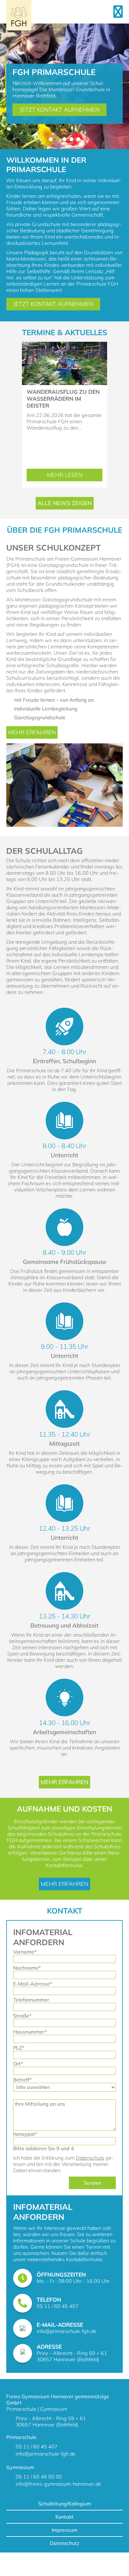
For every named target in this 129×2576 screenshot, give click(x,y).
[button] (51, 139)
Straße (22, 2016)
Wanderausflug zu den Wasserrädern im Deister (63, 399)
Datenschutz (90, 2158)
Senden (92, 2183)
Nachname (27, 1968)
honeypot (25, 2134)
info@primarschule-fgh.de (67, 2331)
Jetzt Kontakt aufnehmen (59, 110)
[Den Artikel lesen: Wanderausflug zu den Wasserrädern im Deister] (64, 345)
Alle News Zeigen (65, 503)
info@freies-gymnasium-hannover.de (58, 2484)
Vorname (25, 1952)
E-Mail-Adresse (33, 1984)
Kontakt (64, 2517)
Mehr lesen (73, 476)
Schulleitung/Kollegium (65, 2504)
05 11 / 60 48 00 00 (39, 2477)
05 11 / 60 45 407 (58, 2306)
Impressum (64, 2530)
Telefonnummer (31, 2000)
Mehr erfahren (32, 732)
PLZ (21, 2048)
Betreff (22, 2080)
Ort (21, 2064)
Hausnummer (30, 2032)
